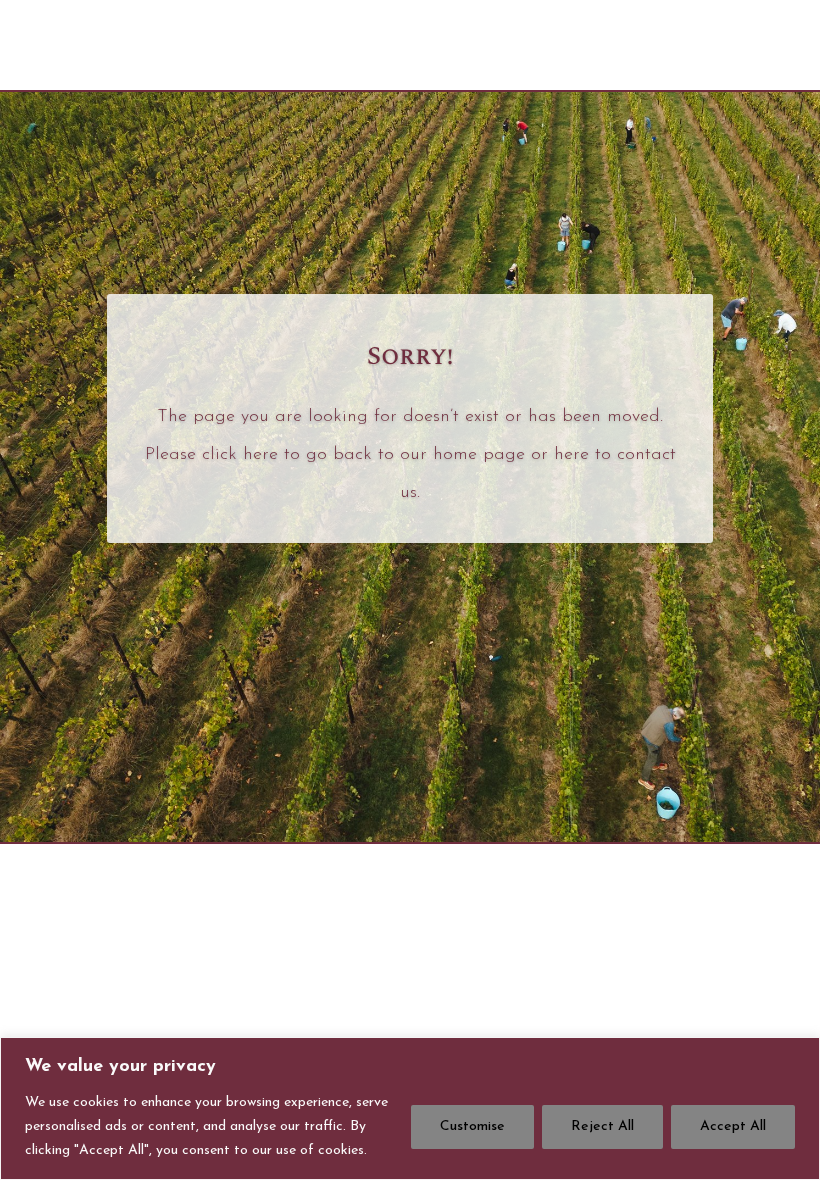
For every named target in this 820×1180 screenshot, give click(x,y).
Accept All (733, 1126)
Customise (472, 1126)
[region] (410, 1108)
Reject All (602, 1126)
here (260, 455)
